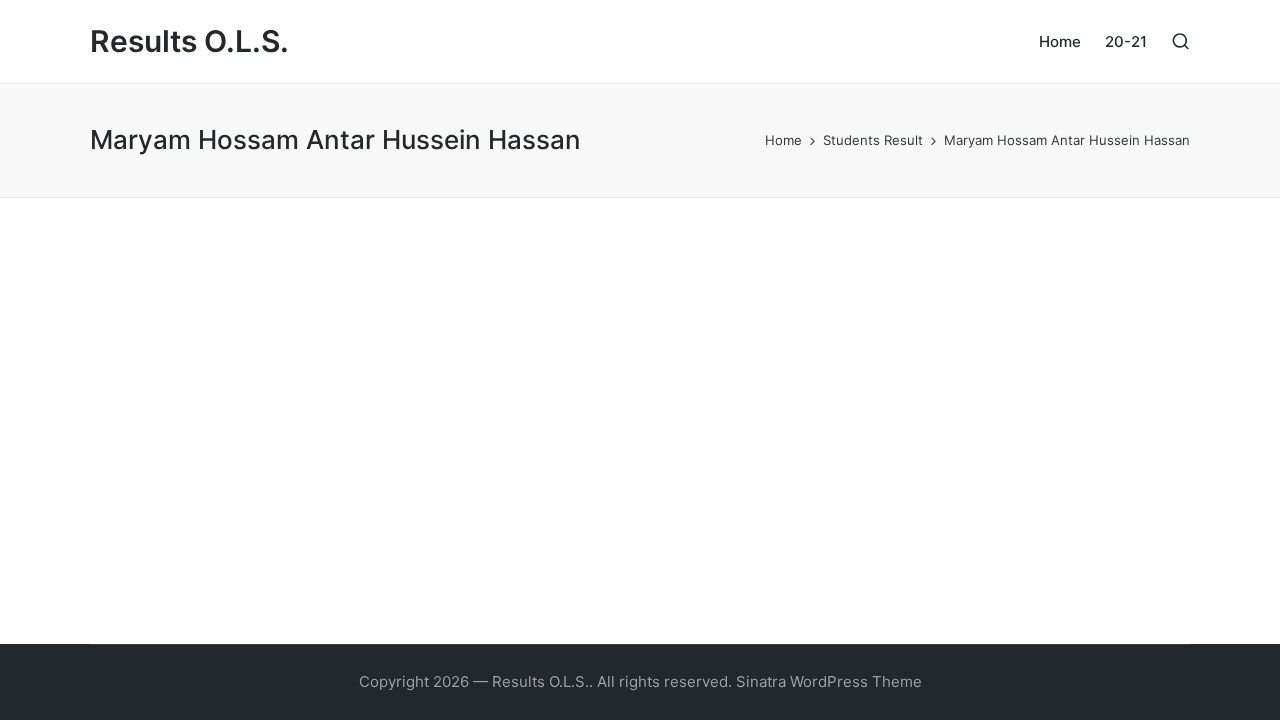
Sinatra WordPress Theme (829, 681)
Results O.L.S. (189, 41)
